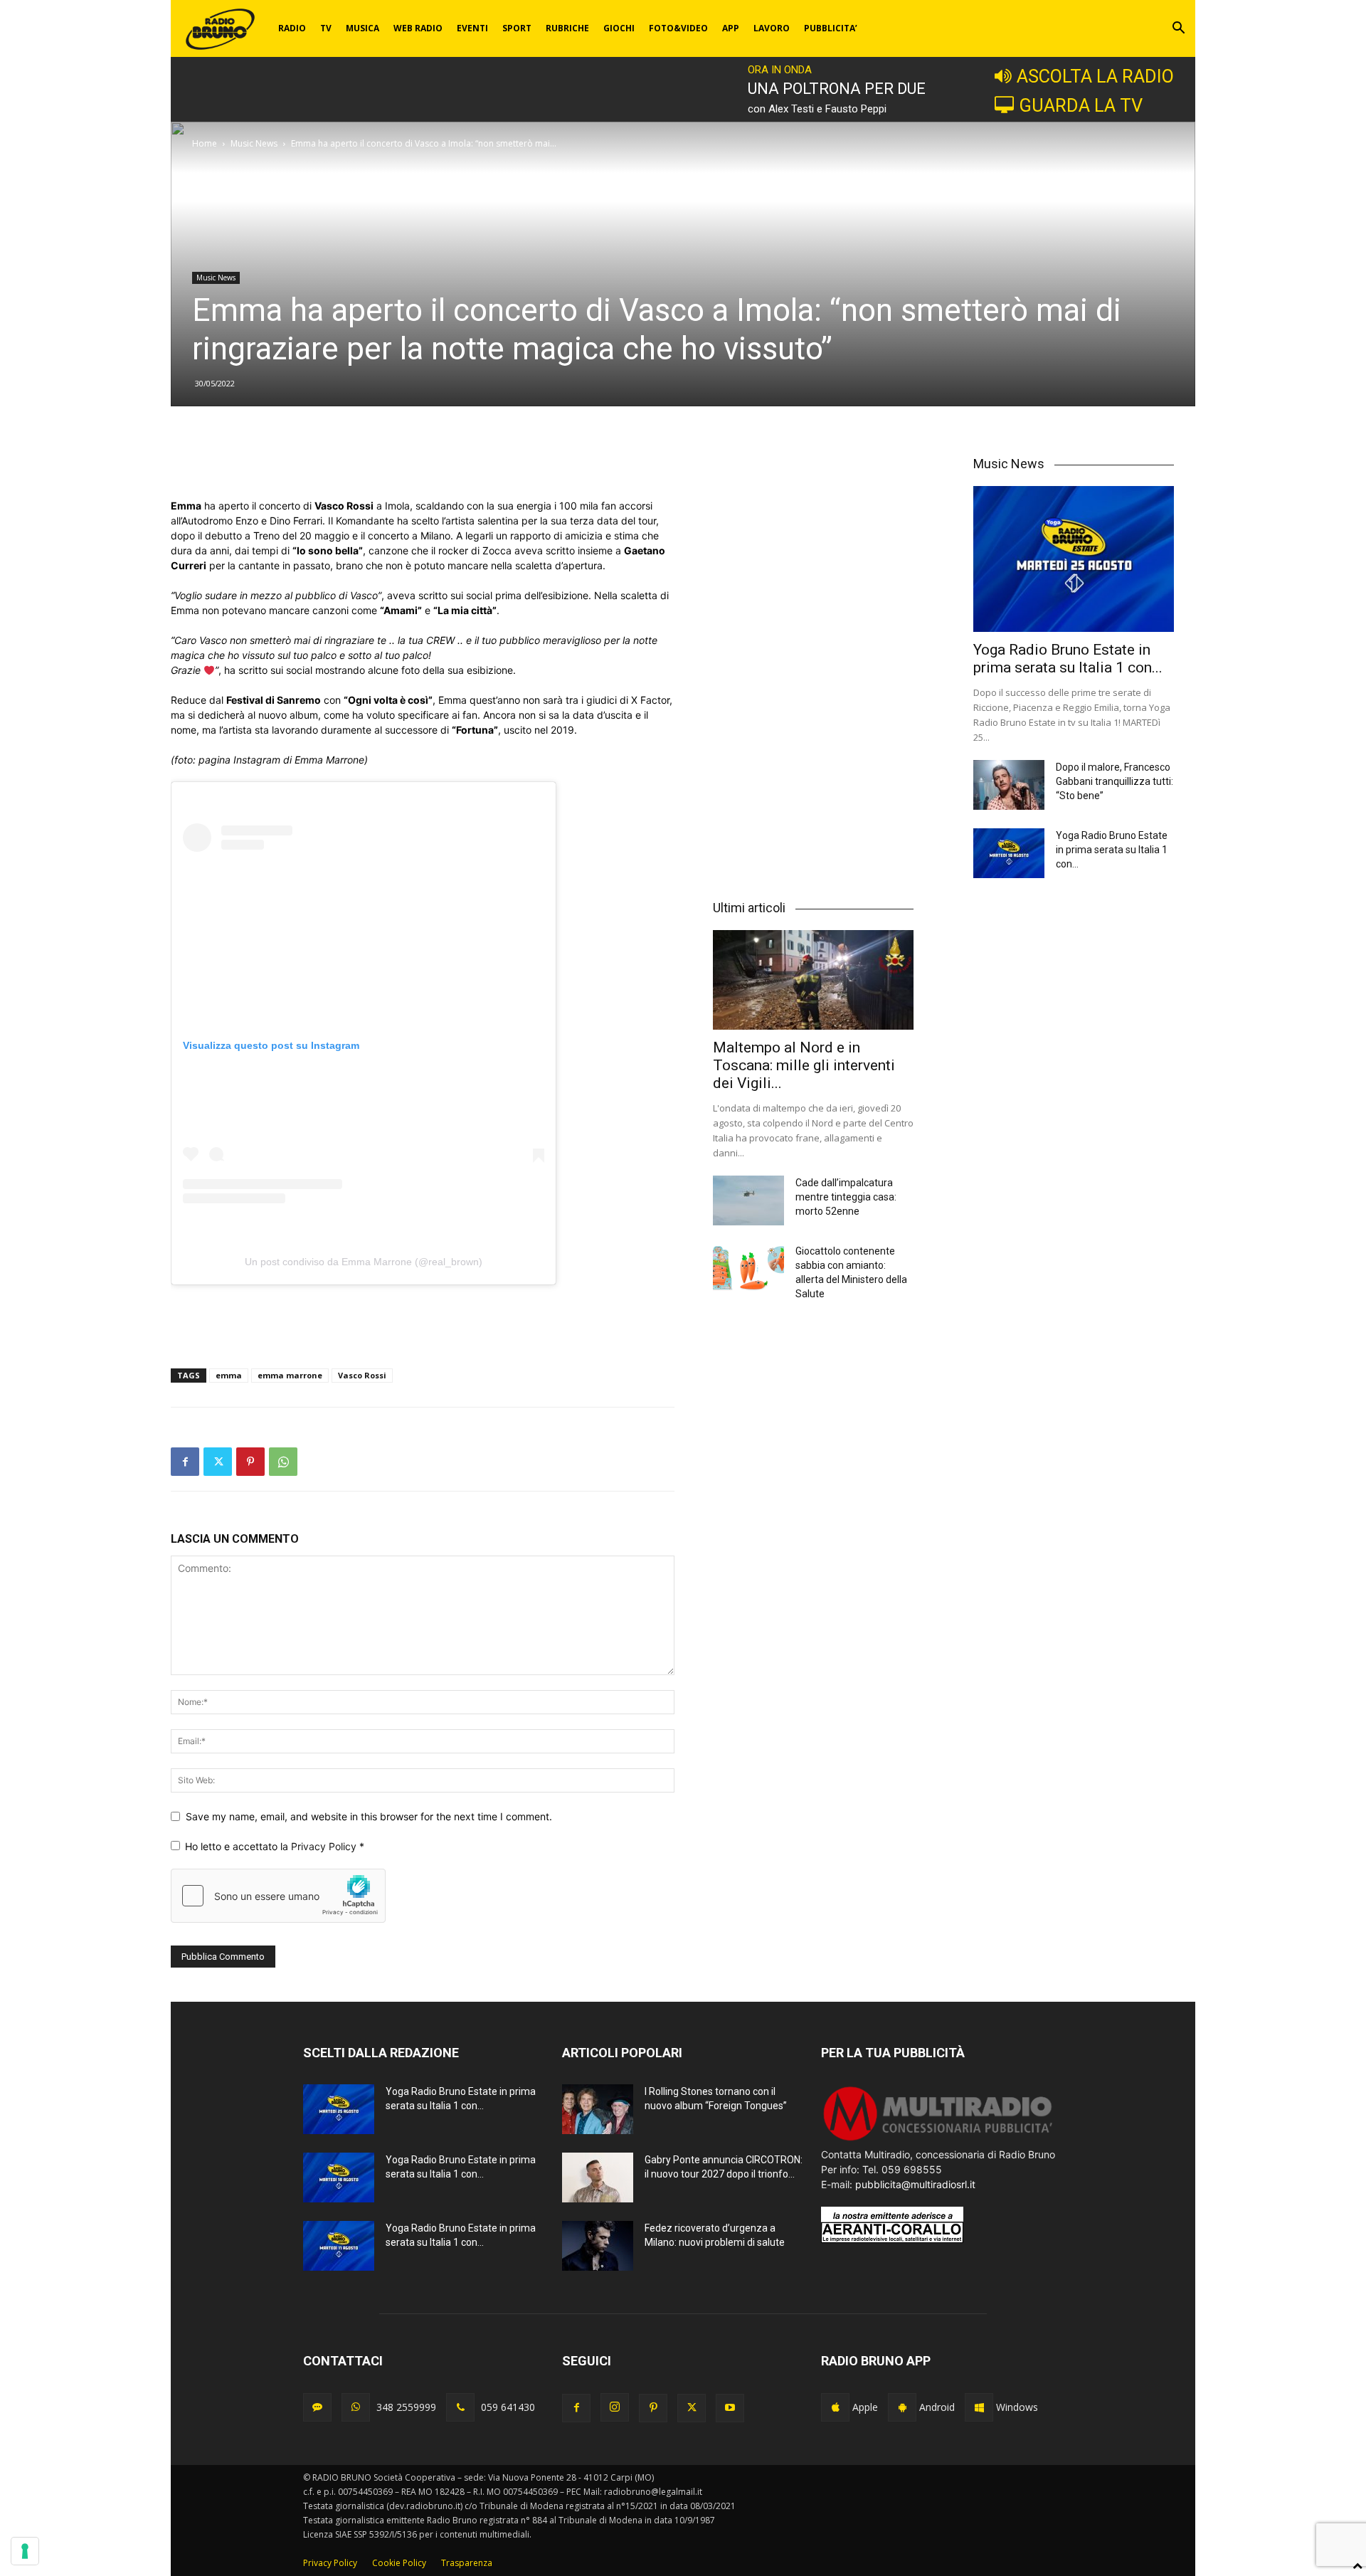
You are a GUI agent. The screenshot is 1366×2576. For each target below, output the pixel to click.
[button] (1178, 30)
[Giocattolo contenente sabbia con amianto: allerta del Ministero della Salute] (748, 1269)
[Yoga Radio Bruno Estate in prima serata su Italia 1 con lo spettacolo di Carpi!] (1074, 559)
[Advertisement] (423, 462)
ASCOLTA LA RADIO (1095, 76)
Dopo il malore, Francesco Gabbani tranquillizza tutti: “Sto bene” (1114, 781)
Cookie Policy (399, 2563)
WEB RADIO (418, 28)
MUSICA (362, 28)
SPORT (517, 28)
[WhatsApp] (283, 1462)
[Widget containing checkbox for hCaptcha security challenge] (278, 1896)
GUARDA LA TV (1081, 105)
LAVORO (772, 28)
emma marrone (290, 1375)
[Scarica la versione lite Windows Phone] (979, 2407)
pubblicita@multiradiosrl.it (915, 2184)
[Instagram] (615, 2407)
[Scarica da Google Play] (902, 2407)
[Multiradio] (938, 2139)
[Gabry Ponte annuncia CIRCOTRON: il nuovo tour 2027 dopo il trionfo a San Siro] (598, 2178)
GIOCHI (619, 28)
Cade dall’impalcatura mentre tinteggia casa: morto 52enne (846, 1197)
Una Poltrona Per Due (837, 89)
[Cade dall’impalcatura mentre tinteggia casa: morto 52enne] (748, 1200)
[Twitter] (218, 1462)
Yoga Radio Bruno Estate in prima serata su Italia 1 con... (1068, 659)
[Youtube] (730, 2408)
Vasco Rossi (362, 1375)
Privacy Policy (325, 1846)
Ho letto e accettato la (275, 1846)
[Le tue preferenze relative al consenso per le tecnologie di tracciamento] (25, 2551)
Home (205, 143)
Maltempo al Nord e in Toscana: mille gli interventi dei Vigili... (804, 1065)
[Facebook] (185, 1462)
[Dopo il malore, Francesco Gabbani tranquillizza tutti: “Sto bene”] (1009, 785)
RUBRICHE (567, 28)
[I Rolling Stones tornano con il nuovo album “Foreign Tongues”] (598, 2109)
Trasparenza (467, 2563)
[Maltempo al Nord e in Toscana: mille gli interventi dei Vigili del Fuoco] (813, 980)
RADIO (292, 28)
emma (229, 1375)
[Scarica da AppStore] (835, 2407)
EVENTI (472, 28)
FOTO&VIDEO (678, 28)
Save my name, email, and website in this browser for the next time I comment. (369, 1816)
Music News (254, 143)
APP (731, 28)
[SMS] (317, 2407)
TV (326, 28)
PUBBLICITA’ (831, 28)
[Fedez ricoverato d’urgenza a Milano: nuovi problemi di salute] (598, 2246)
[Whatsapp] (356, 2407)
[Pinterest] (250, 1462)
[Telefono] (460, 2407)
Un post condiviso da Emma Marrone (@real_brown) (364, 1262)
